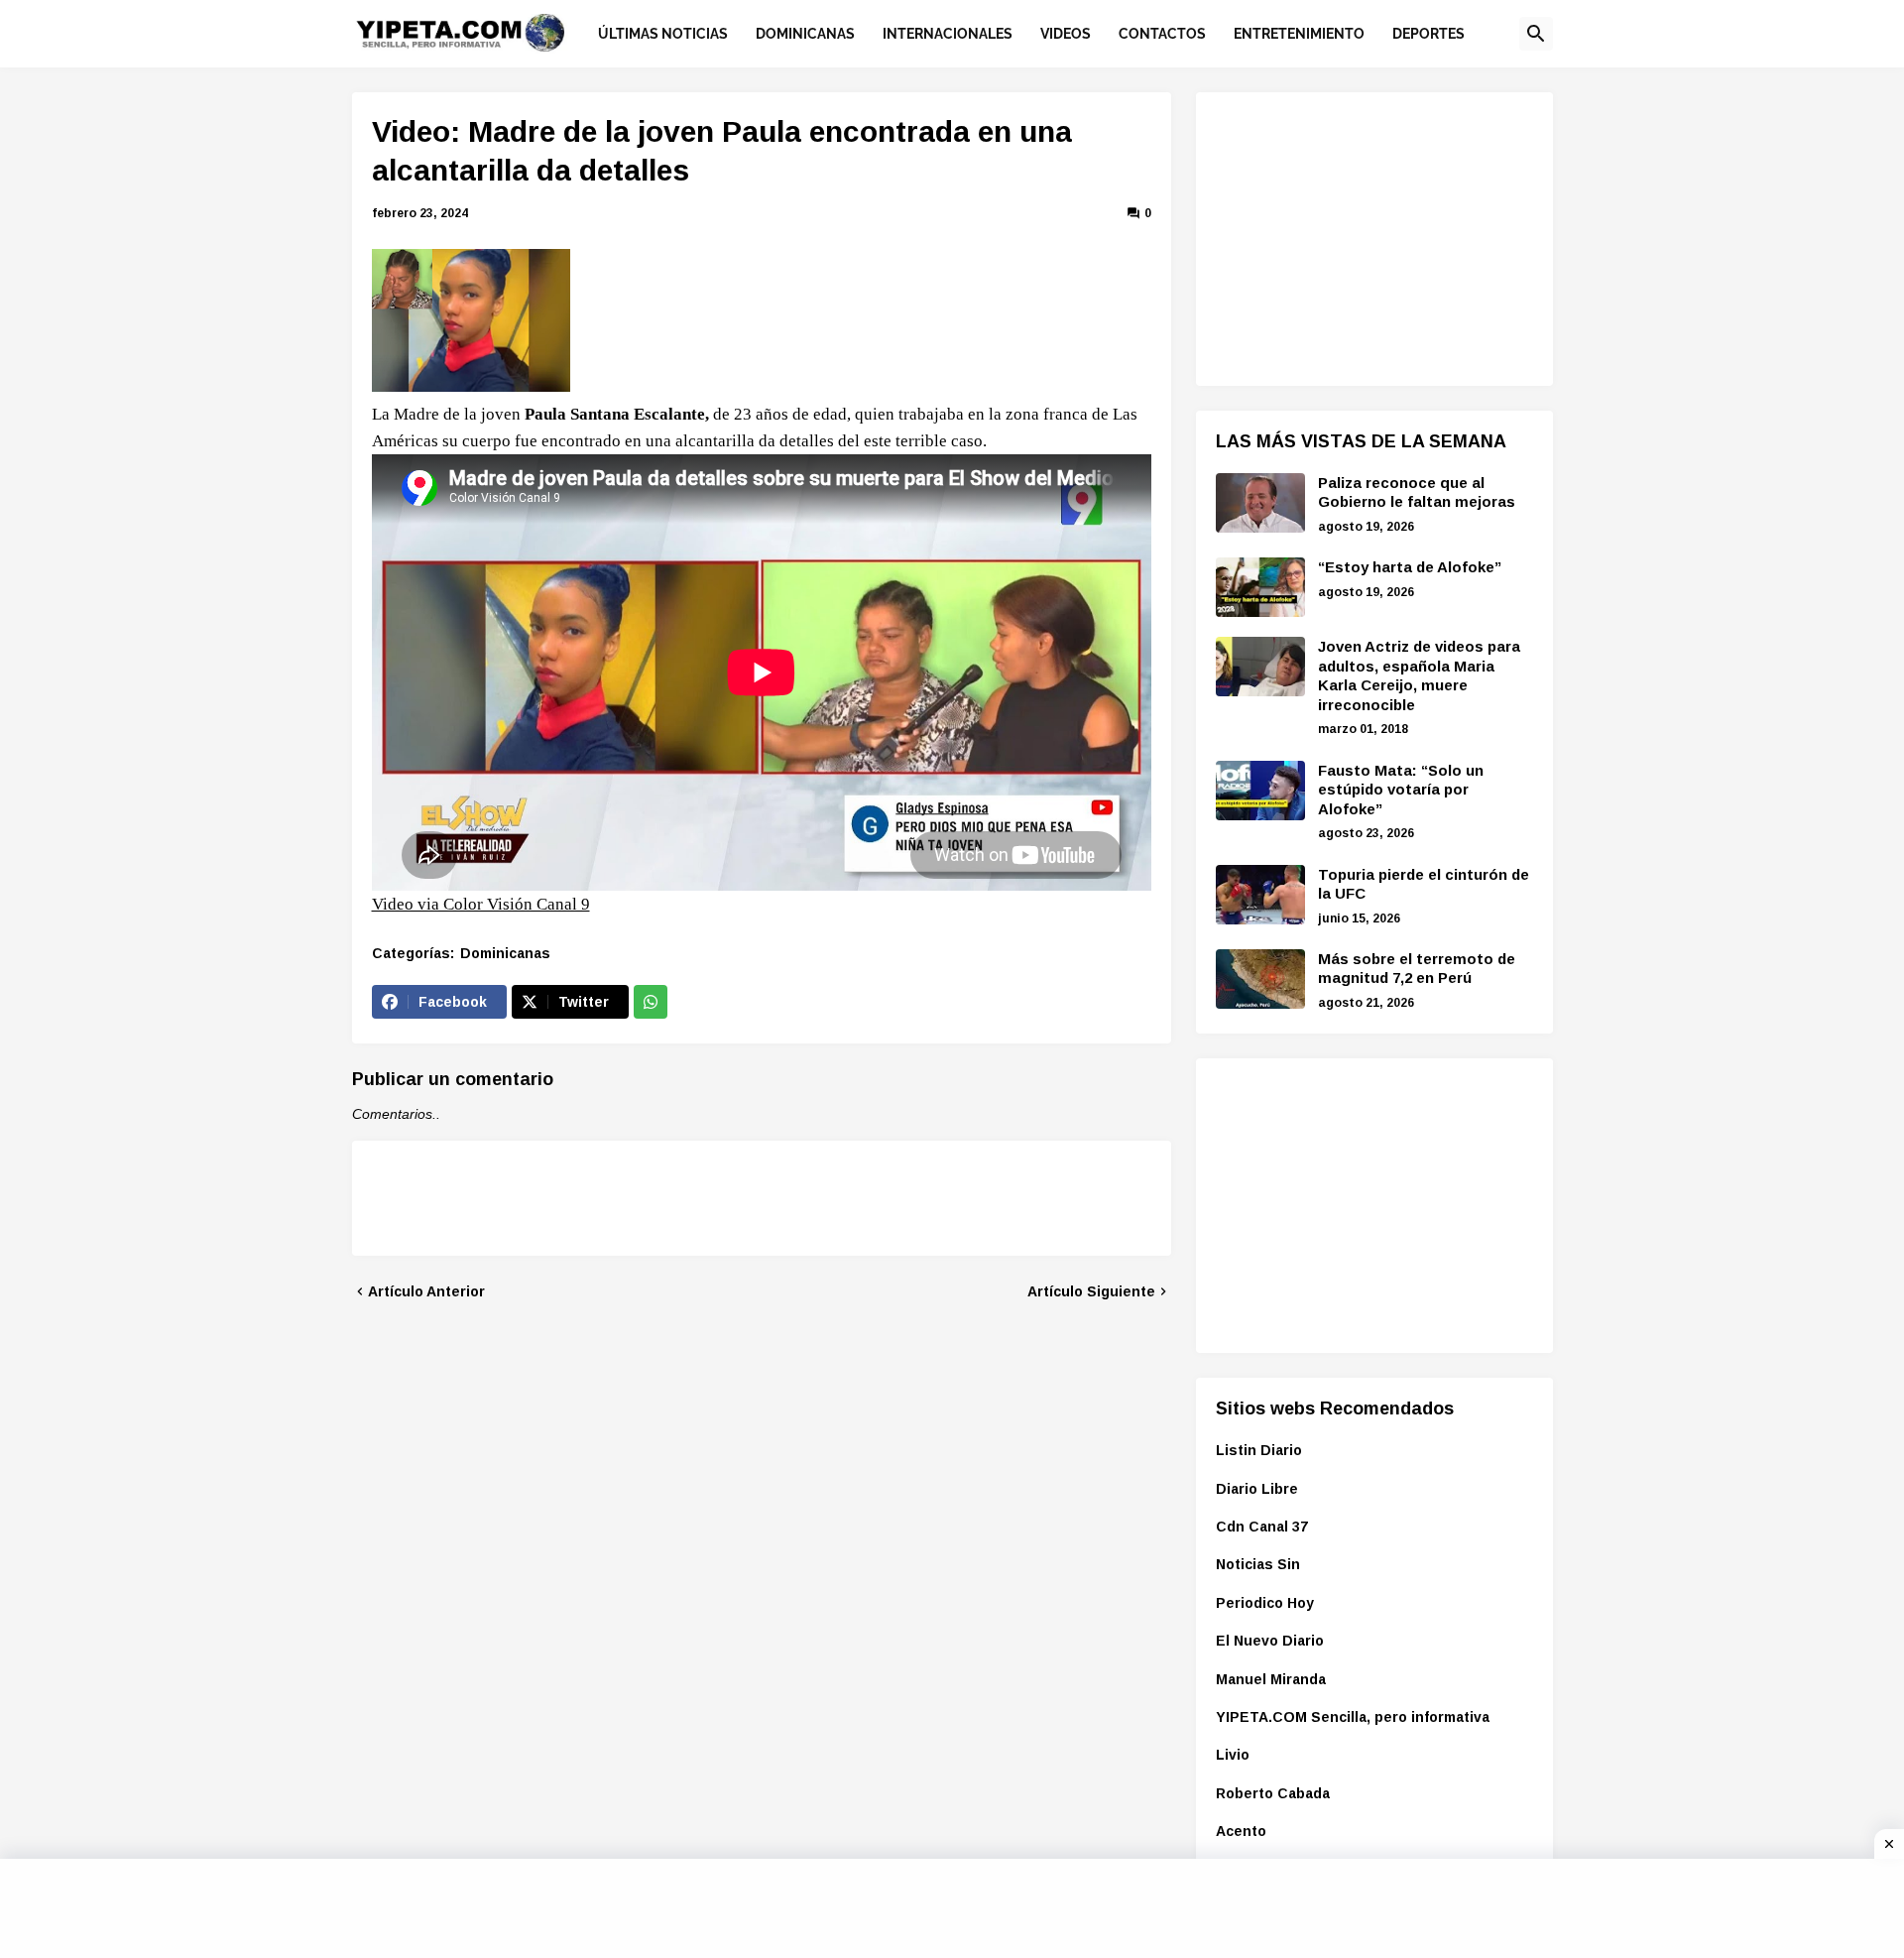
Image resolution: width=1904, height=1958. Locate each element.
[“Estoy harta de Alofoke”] (1260, 587)
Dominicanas (505, 953)
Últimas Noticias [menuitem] (663, 34)
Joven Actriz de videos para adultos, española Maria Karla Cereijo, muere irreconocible (1419, 675)
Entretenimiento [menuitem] (1299, 34)
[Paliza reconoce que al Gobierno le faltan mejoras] (1260, 503)
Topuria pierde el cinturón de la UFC (1424, 884)
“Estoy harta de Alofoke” (1410, 567)
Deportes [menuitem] (1428, 34)
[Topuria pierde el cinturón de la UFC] (1260, 895)
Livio (1233, 1755)
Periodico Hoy (1265, 1603)
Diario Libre (1257, 1489)
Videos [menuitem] (1066, 34)
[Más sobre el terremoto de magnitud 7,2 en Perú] (1260, 979)
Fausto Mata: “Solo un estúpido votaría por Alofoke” (1401, 790)
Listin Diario (1259, 1450)
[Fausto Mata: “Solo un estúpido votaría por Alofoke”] (1260, 791)
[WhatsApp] (651, 1002)
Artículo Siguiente (1091, 1291)
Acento (1241, 1831)
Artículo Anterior (426, 1291)
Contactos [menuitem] (1162, 34)
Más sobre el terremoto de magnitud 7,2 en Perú (1417, 969)
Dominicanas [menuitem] (805, 34)
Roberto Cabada (1273, 1793)
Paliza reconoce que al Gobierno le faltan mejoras (1417, 492)
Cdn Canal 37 (1262, 1527)
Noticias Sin (1258, 1564)
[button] (1536, 34)
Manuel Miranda (1271, 1679)
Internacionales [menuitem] (948, 34)
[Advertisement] (1365, 236)
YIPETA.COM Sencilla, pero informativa (1353, 1717)
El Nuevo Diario (1270, 1641)
